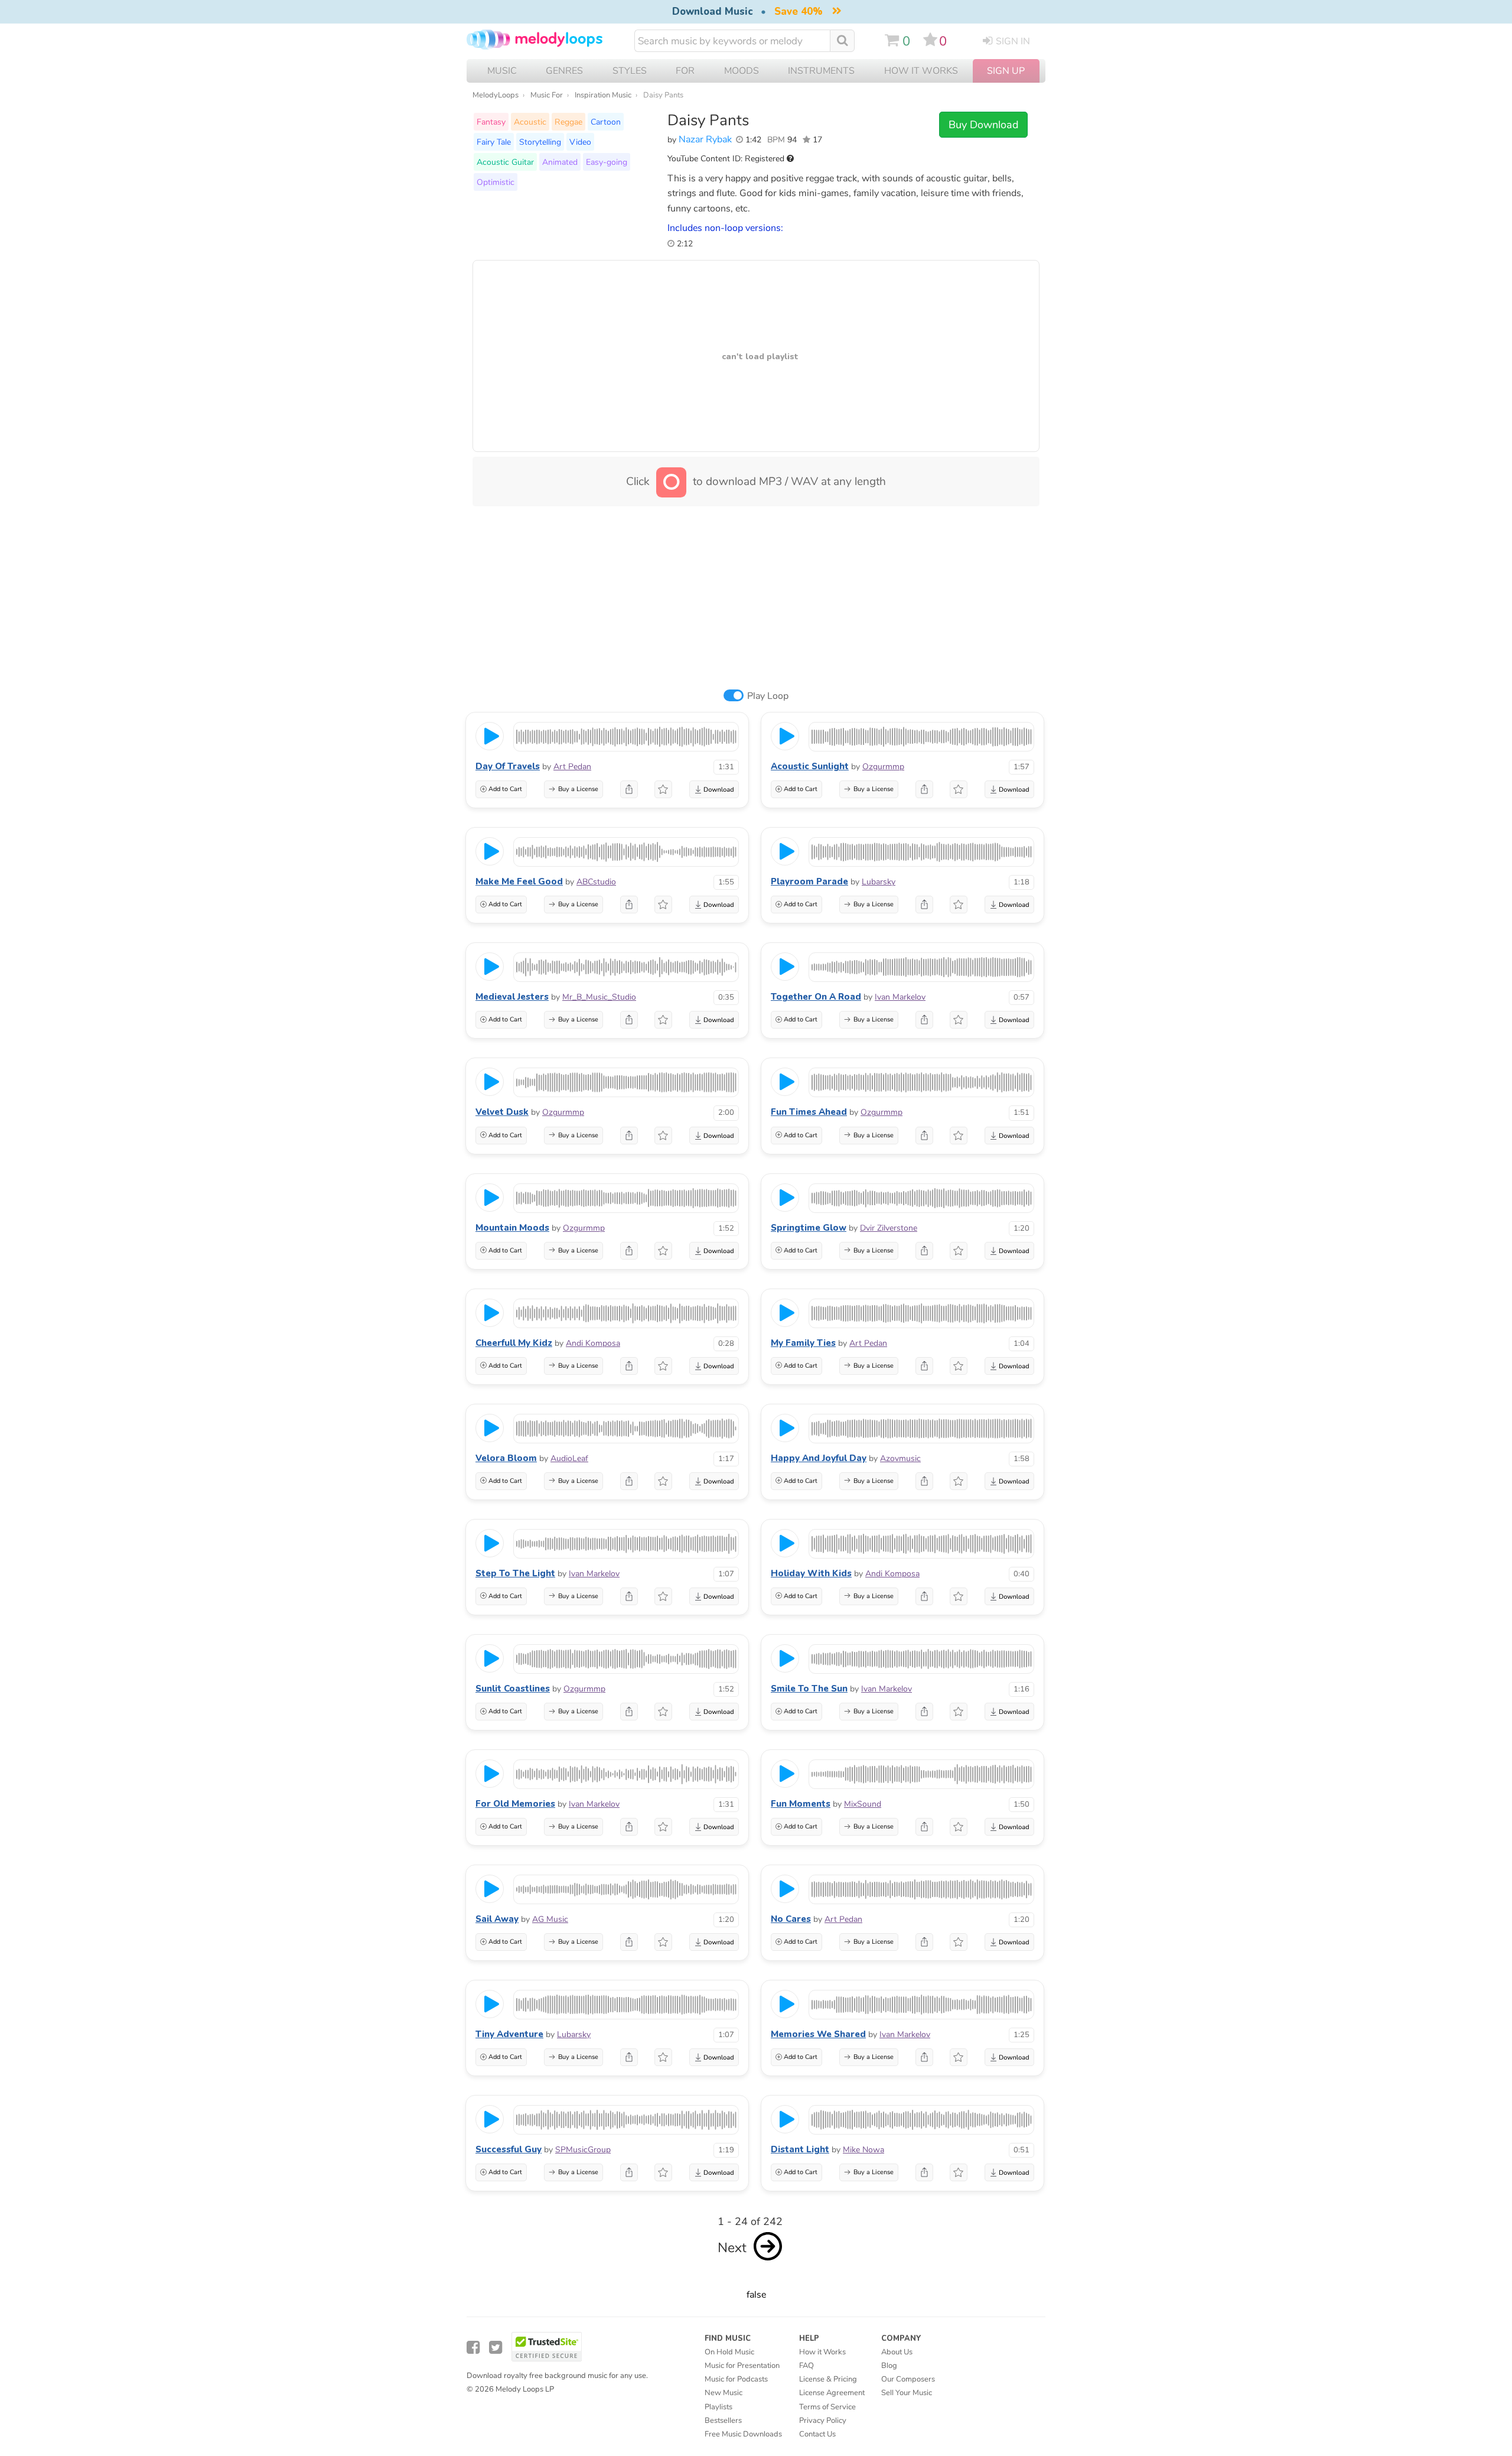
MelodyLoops (496, 95)
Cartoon (606, 122)
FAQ (806, 2366)
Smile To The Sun (809, 1689)
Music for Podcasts (736, 2379)
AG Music (550, 1919)
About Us (897, 2352)
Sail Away (497, 1919)
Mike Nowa (863, 2150)
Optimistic (496, 182)
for (685, 71)
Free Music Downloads (743, 2434)
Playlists (718, 2407)
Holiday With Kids (811, 1573)
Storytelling (540, 142)
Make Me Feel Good (519, 881)
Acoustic (530, 122)
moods (742, 71)
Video (580, 142)
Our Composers (908, 2379)
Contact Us (817, 2434)
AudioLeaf (569, 1458)
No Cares (791, 1919)
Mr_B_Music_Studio (599, 997)
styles (630, 71)
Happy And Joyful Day (819, 1458)
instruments (821, 71)
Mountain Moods (512, 1228)
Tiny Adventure (509, 2034)
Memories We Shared (818, 2034)
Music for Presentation (742, 2366)
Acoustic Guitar (505, 162)
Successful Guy (509, 2149)
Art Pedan (572, 767)
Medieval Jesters (512, 997)
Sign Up (1006, 71)
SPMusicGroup (583, 2150)
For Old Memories (515, 1804)
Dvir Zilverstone (889, 1228)
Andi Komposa (593, 1343)
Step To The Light (515, 1573)
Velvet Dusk (502, 1112)
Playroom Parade (809, 881)
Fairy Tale (494, 142)
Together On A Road (816, 997)
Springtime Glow (809, 1228)
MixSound (863, 1804)
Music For (547, 95)
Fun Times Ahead (809, 1112)
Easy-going (607, 162)
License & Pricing (828, 2379)
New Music (724, 2393)
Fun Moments (801, 1804)
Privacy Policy (823, 2421)
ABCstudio (596, 882)
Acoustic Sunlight (810, 766)
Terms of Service (827, 2407)
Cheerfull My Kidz (514, 1343)
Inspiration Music (603, 95)
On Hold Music (729, 2352)
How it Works (921, 71)
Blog (889, 2366)
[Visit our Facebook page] (473, 2348)
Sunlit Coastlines (513, 1689)
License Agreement (832, 2393)
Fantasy (491, 122)
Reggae (568, 122)
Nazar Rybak (705, 139)
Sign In (1013, 41)
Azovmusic (900, 1458)
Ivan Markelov (900, 997)
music (502, 71)
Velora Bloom (506, 1458)
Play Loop (768, 696)
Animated (560, 162)
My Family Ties (803, 1343)
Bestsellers (723, 2421)
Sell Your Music (907, 2393)
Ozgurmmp (883, 767)
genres (564, 71)
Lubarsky (879, 882)
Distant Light (800, 2149)
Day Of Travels (508, 766)
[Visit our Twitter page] (496, 2348)
